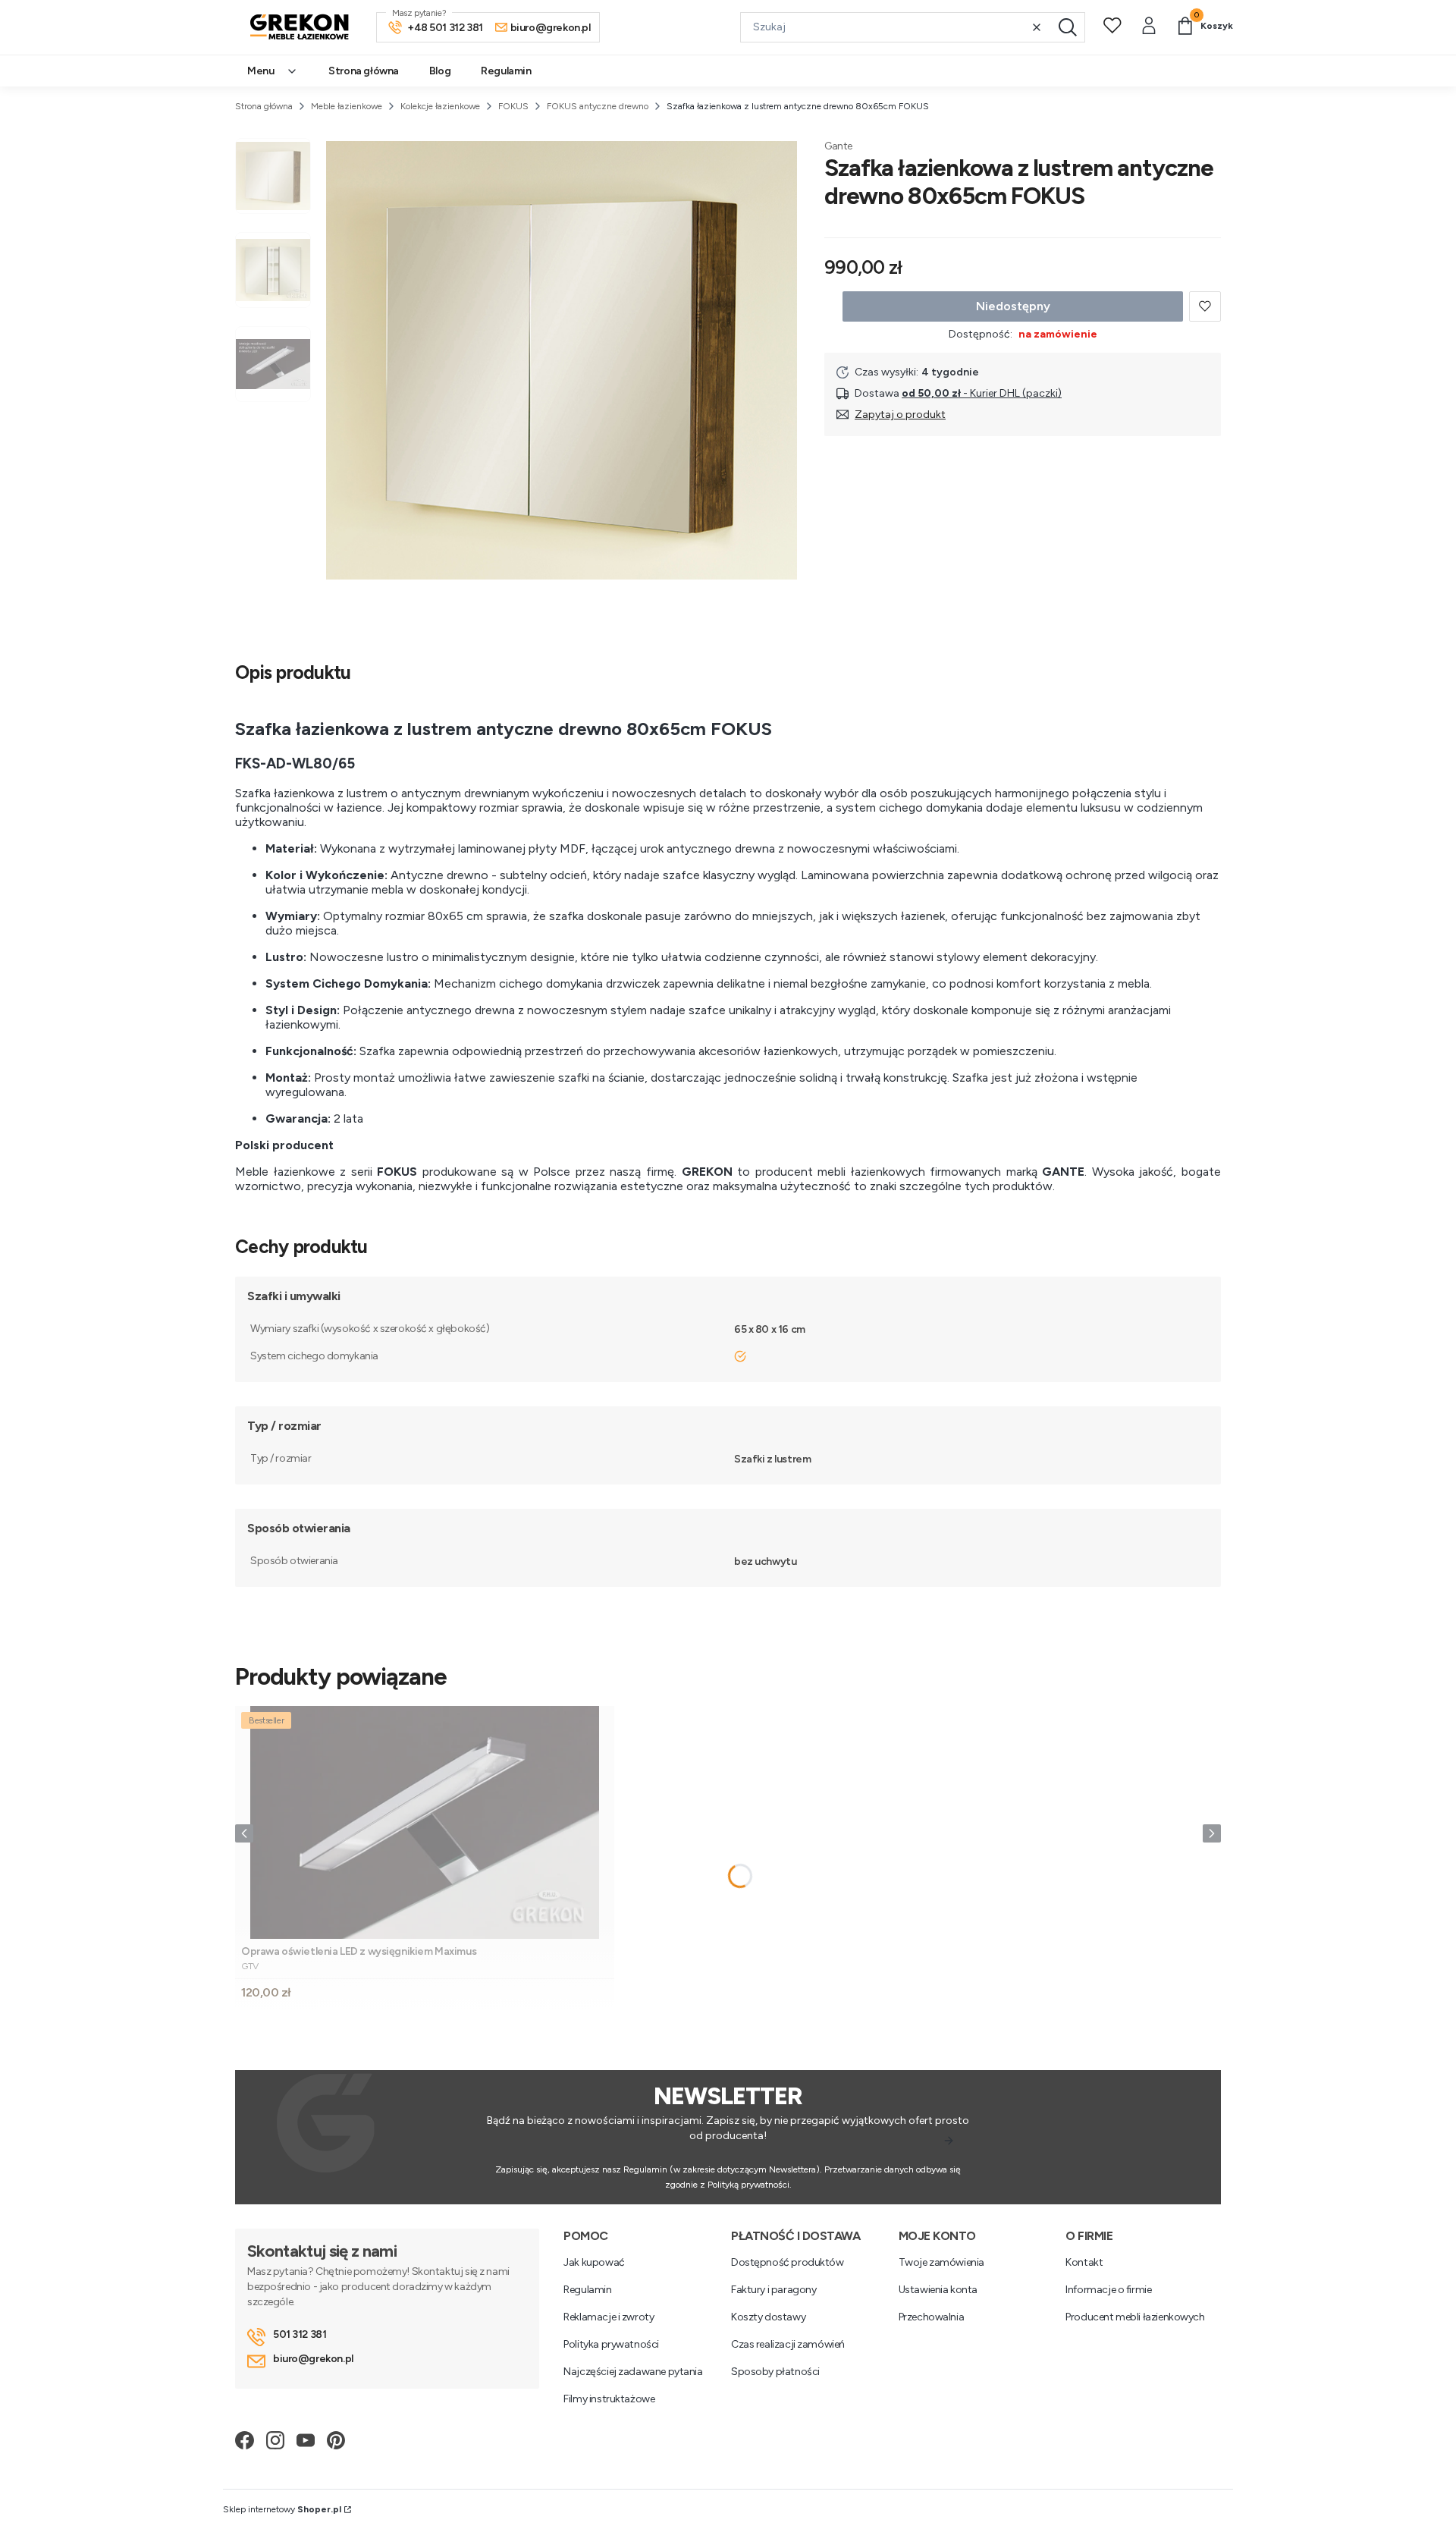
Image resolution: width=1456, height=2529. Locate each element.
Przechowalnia (932, 2317)
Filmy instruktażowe (609, 2399)
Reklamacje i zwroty (609, 2317)
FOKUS (513, 106)
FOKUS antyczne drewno (598, 106)
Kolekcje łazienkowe (440, 106)
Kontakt (1084, 2262)
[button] (1068, 27)
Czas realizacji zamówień (788, 2344)
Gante (838, 146)
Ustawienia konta (938, 2290)
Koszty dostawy (768, 2317)
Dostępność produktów (788, 2262)
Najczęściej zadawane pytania (633, 2372)
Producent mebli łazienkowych (1135, 2317)
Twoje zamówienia (941, 2262)
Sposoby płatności (775, 2372)
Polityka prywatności (611, 2344)
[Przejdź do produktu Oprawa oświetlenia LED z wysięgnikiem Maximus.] (425, 1822)
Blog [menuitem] (440, 71)
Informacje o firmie (1108, 2290)
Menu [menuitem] (260, 71)
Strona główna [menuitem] (364, 71)
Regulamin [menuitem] (506, 71)
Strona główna (264, 106)
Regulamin (587, 2290)
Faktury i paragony (773, 2290)
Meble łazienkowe (347, 106)
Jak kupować (594, 2262)
